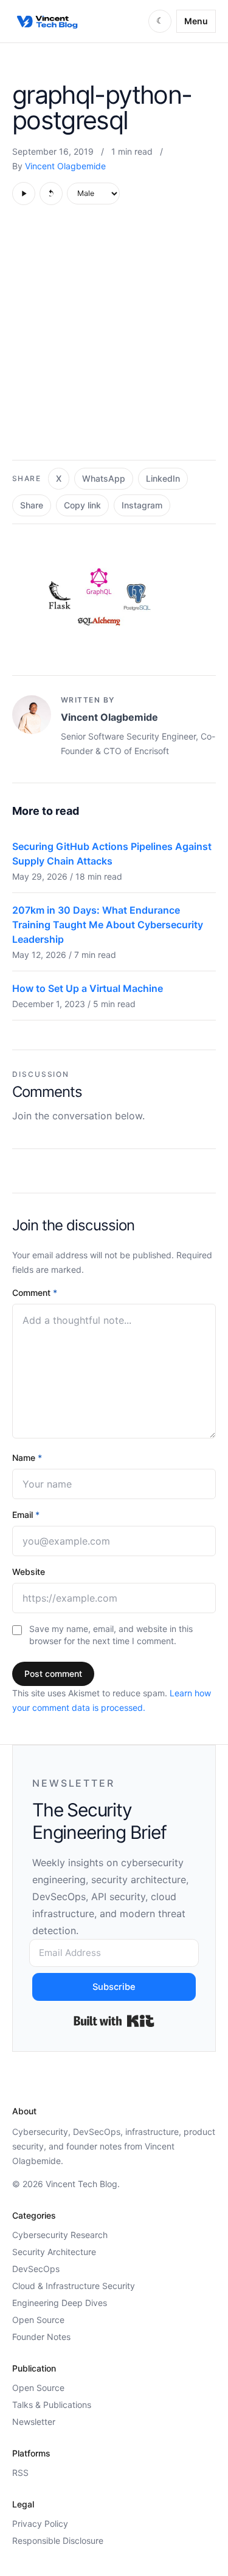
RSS (20, 2473)
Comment (35, 1293)
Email (26, 1515)
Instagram (142, 505)
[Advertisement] (114, 339)
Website (29, 1572)
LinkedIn (163, 478)
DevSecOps (36, 2269)
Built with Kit (114, 2021)
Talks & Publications (52, 2405)
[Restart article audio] (51, 194)
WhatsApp (104, 478)
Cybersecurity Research (60, 2235)
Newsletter (34, 2422)
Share (32, 505)
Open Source (38, 2320)
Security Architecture (54, 2252)
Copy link (82, 505)
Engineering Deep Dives (60, 2303)
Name (27, 1458)
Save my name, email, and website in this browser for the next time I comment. (111, 1635)
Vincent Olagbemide (65, 166)
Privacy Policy (40, 2524)
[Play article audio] (24, 194)
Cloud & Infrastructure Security (74, 2286)
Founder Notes (41, 2337)
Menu (196, 21)
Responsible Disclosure (58, 2541)
